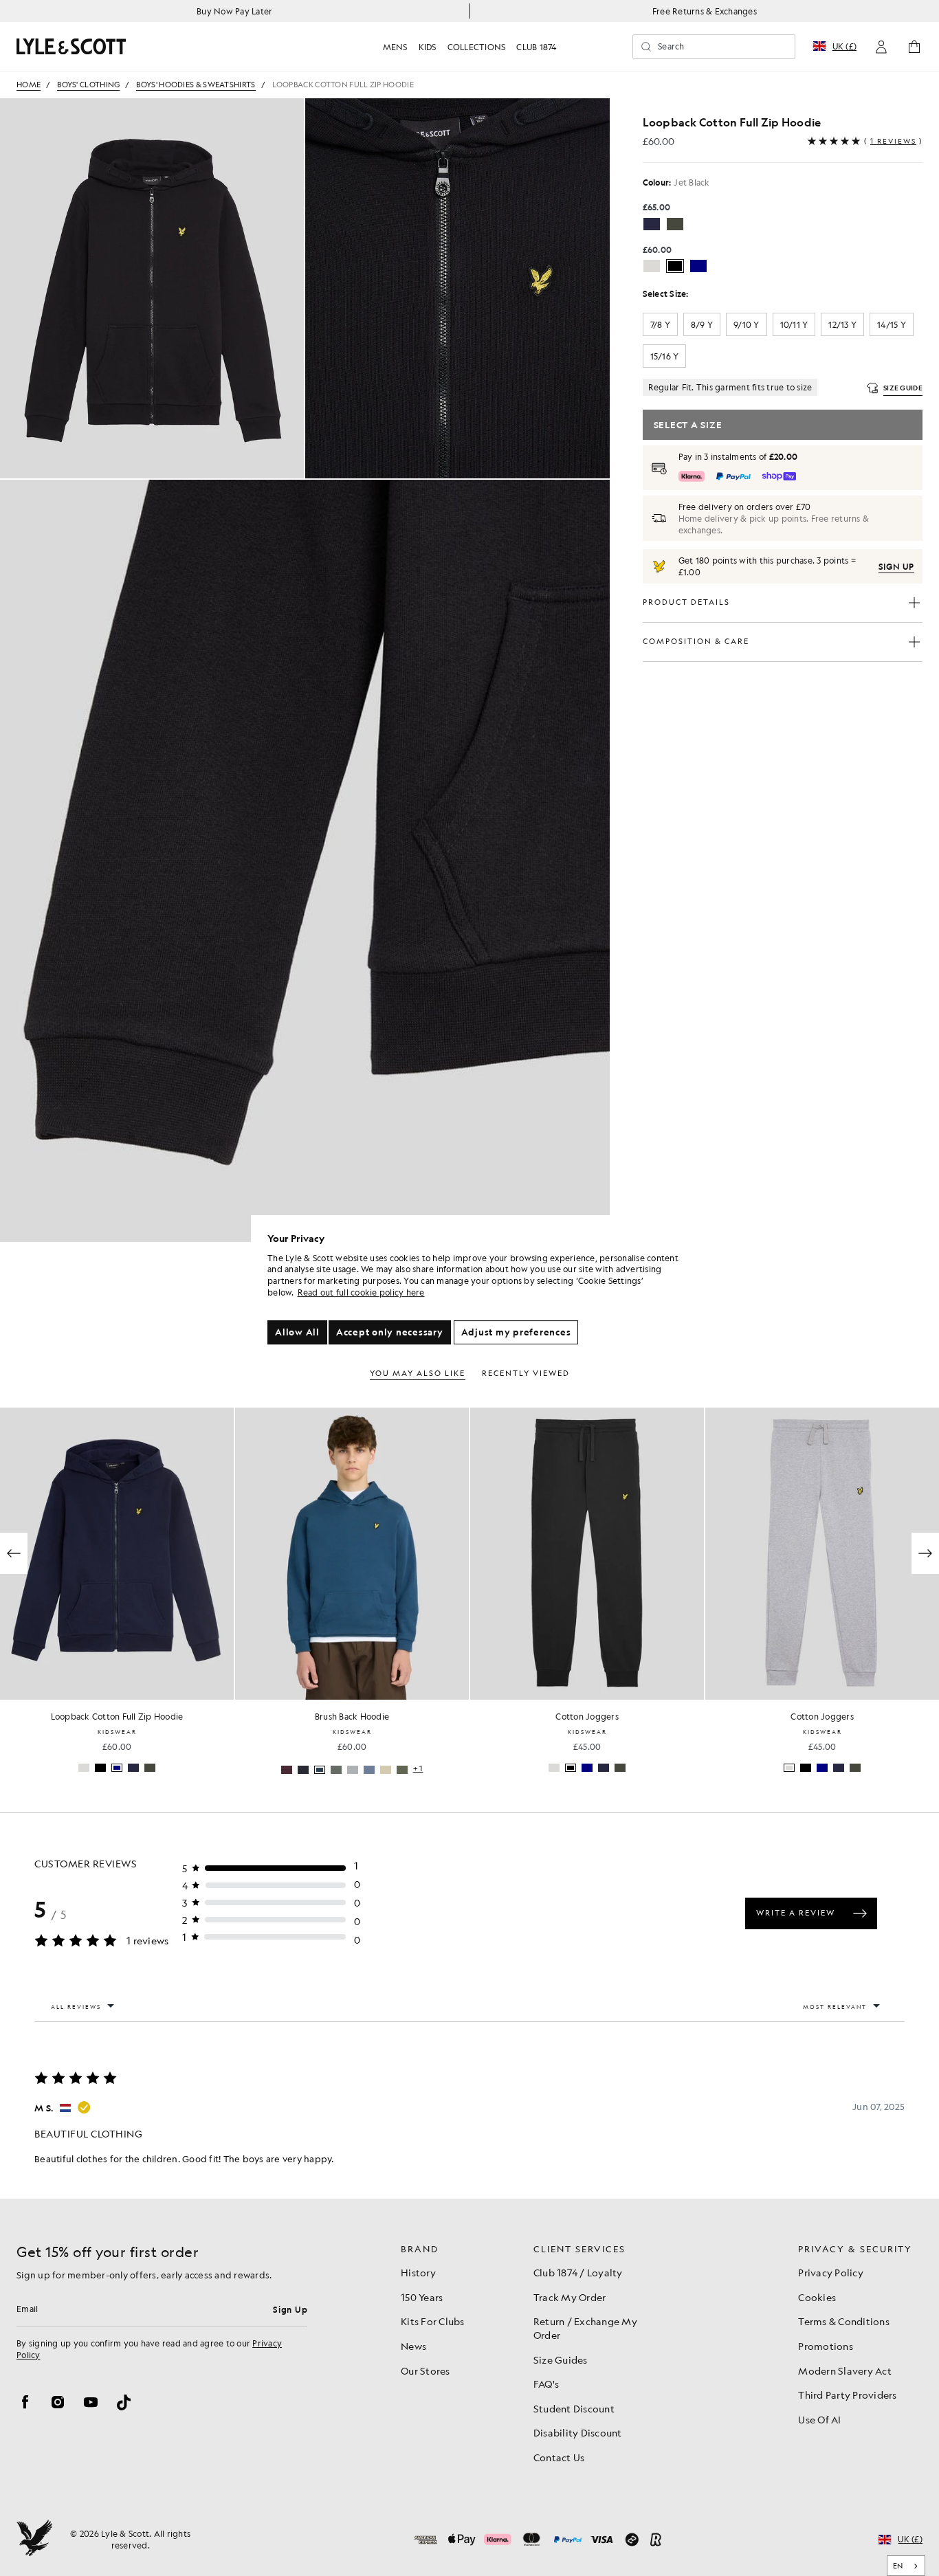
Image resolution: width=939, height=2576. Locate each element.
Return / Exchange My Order (585, 2328)
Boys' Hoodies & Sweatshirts (196, 85)
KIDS (428, 47)
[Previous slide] (14, 1553)
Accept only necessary (390, 1332)
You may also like (418, 1374)
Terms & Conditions (844, 2321)
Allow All (297, 1332)
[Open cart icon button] (914, 47)
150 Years (422, 2297)
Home (29, 85)
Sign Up (290, 2309)
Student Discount (574, 2408)
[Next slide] (925, 1553)
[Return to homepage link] (71, 46)
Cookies (817, 2297)
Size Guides (561, 2360)
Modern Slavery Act (845, 2370)
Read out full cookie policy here (361, 1292)
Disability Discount (578, 2432)
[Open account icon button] (881, 47)
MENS (395, 47)
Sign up (896, 566)
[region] (474, 1288)
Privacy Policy (831, 2272)
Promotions (826, 2346)
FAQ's (546, 2384)
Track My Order (570, 2297)
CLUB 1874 (536, 47)
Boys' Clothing (88, 85)
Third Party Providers (847, 2395)
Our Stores (426, 2370)
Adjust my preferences (516, 1332)
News (413, 2346)
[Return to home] (34, 2540)
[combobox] (906, 2566)
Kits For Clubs (433, 2321)
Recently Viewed (526, 1374)
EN (898, 2566)
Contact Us (559, 2457)
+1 (183, 1769)
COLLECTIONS (477, 47)
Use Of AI (819, 2419)
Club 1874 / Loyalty (578, 2272)
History (418, 2272)
